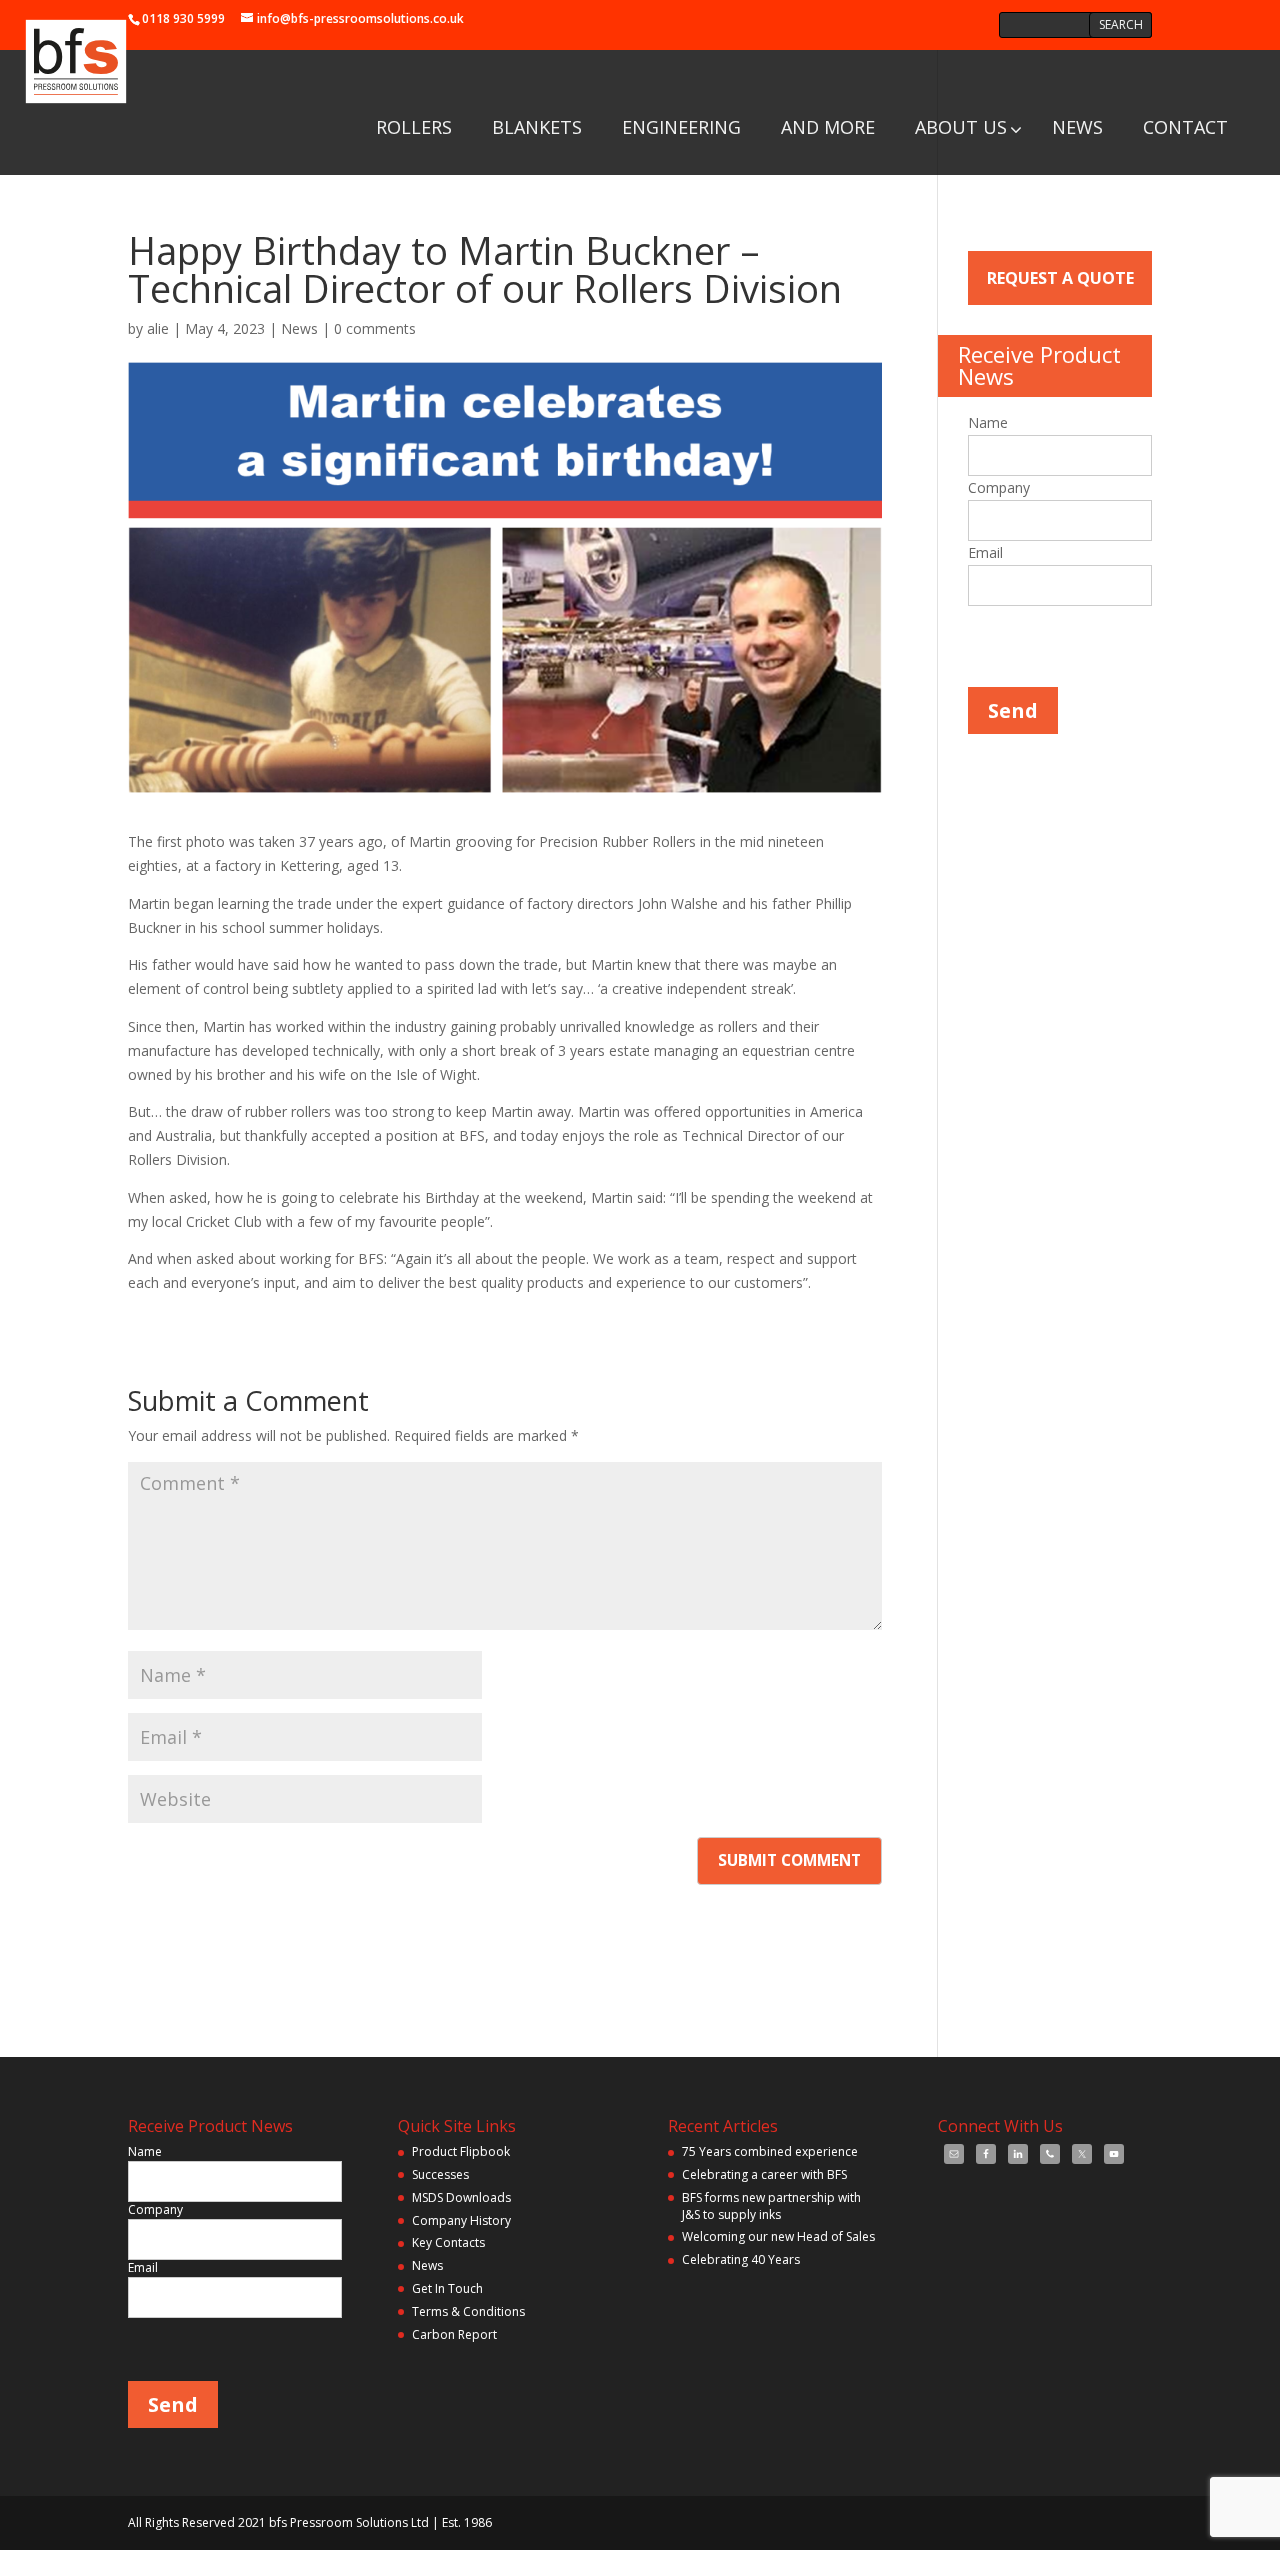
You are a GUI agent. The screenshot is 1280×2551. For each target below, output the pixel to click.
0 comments (375, 328)
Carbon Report (454, 2334)
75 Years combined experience (770, 2151)
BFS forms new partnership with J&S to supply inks (771, 2206)
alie (158, 328)
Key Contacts (448, 2242)
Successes (440, 2174)
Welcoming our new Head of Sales (778, 2236)
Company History (461, 2220)
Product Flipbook (461, 2151)
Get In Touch (447, 2288)
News (299, 328)
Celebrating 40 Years (741, 2259)
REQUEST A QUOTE (1060, 278)
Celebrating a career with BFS (764, 2174)
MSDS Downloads (461, 2197)
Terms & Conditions (468, 2311)
